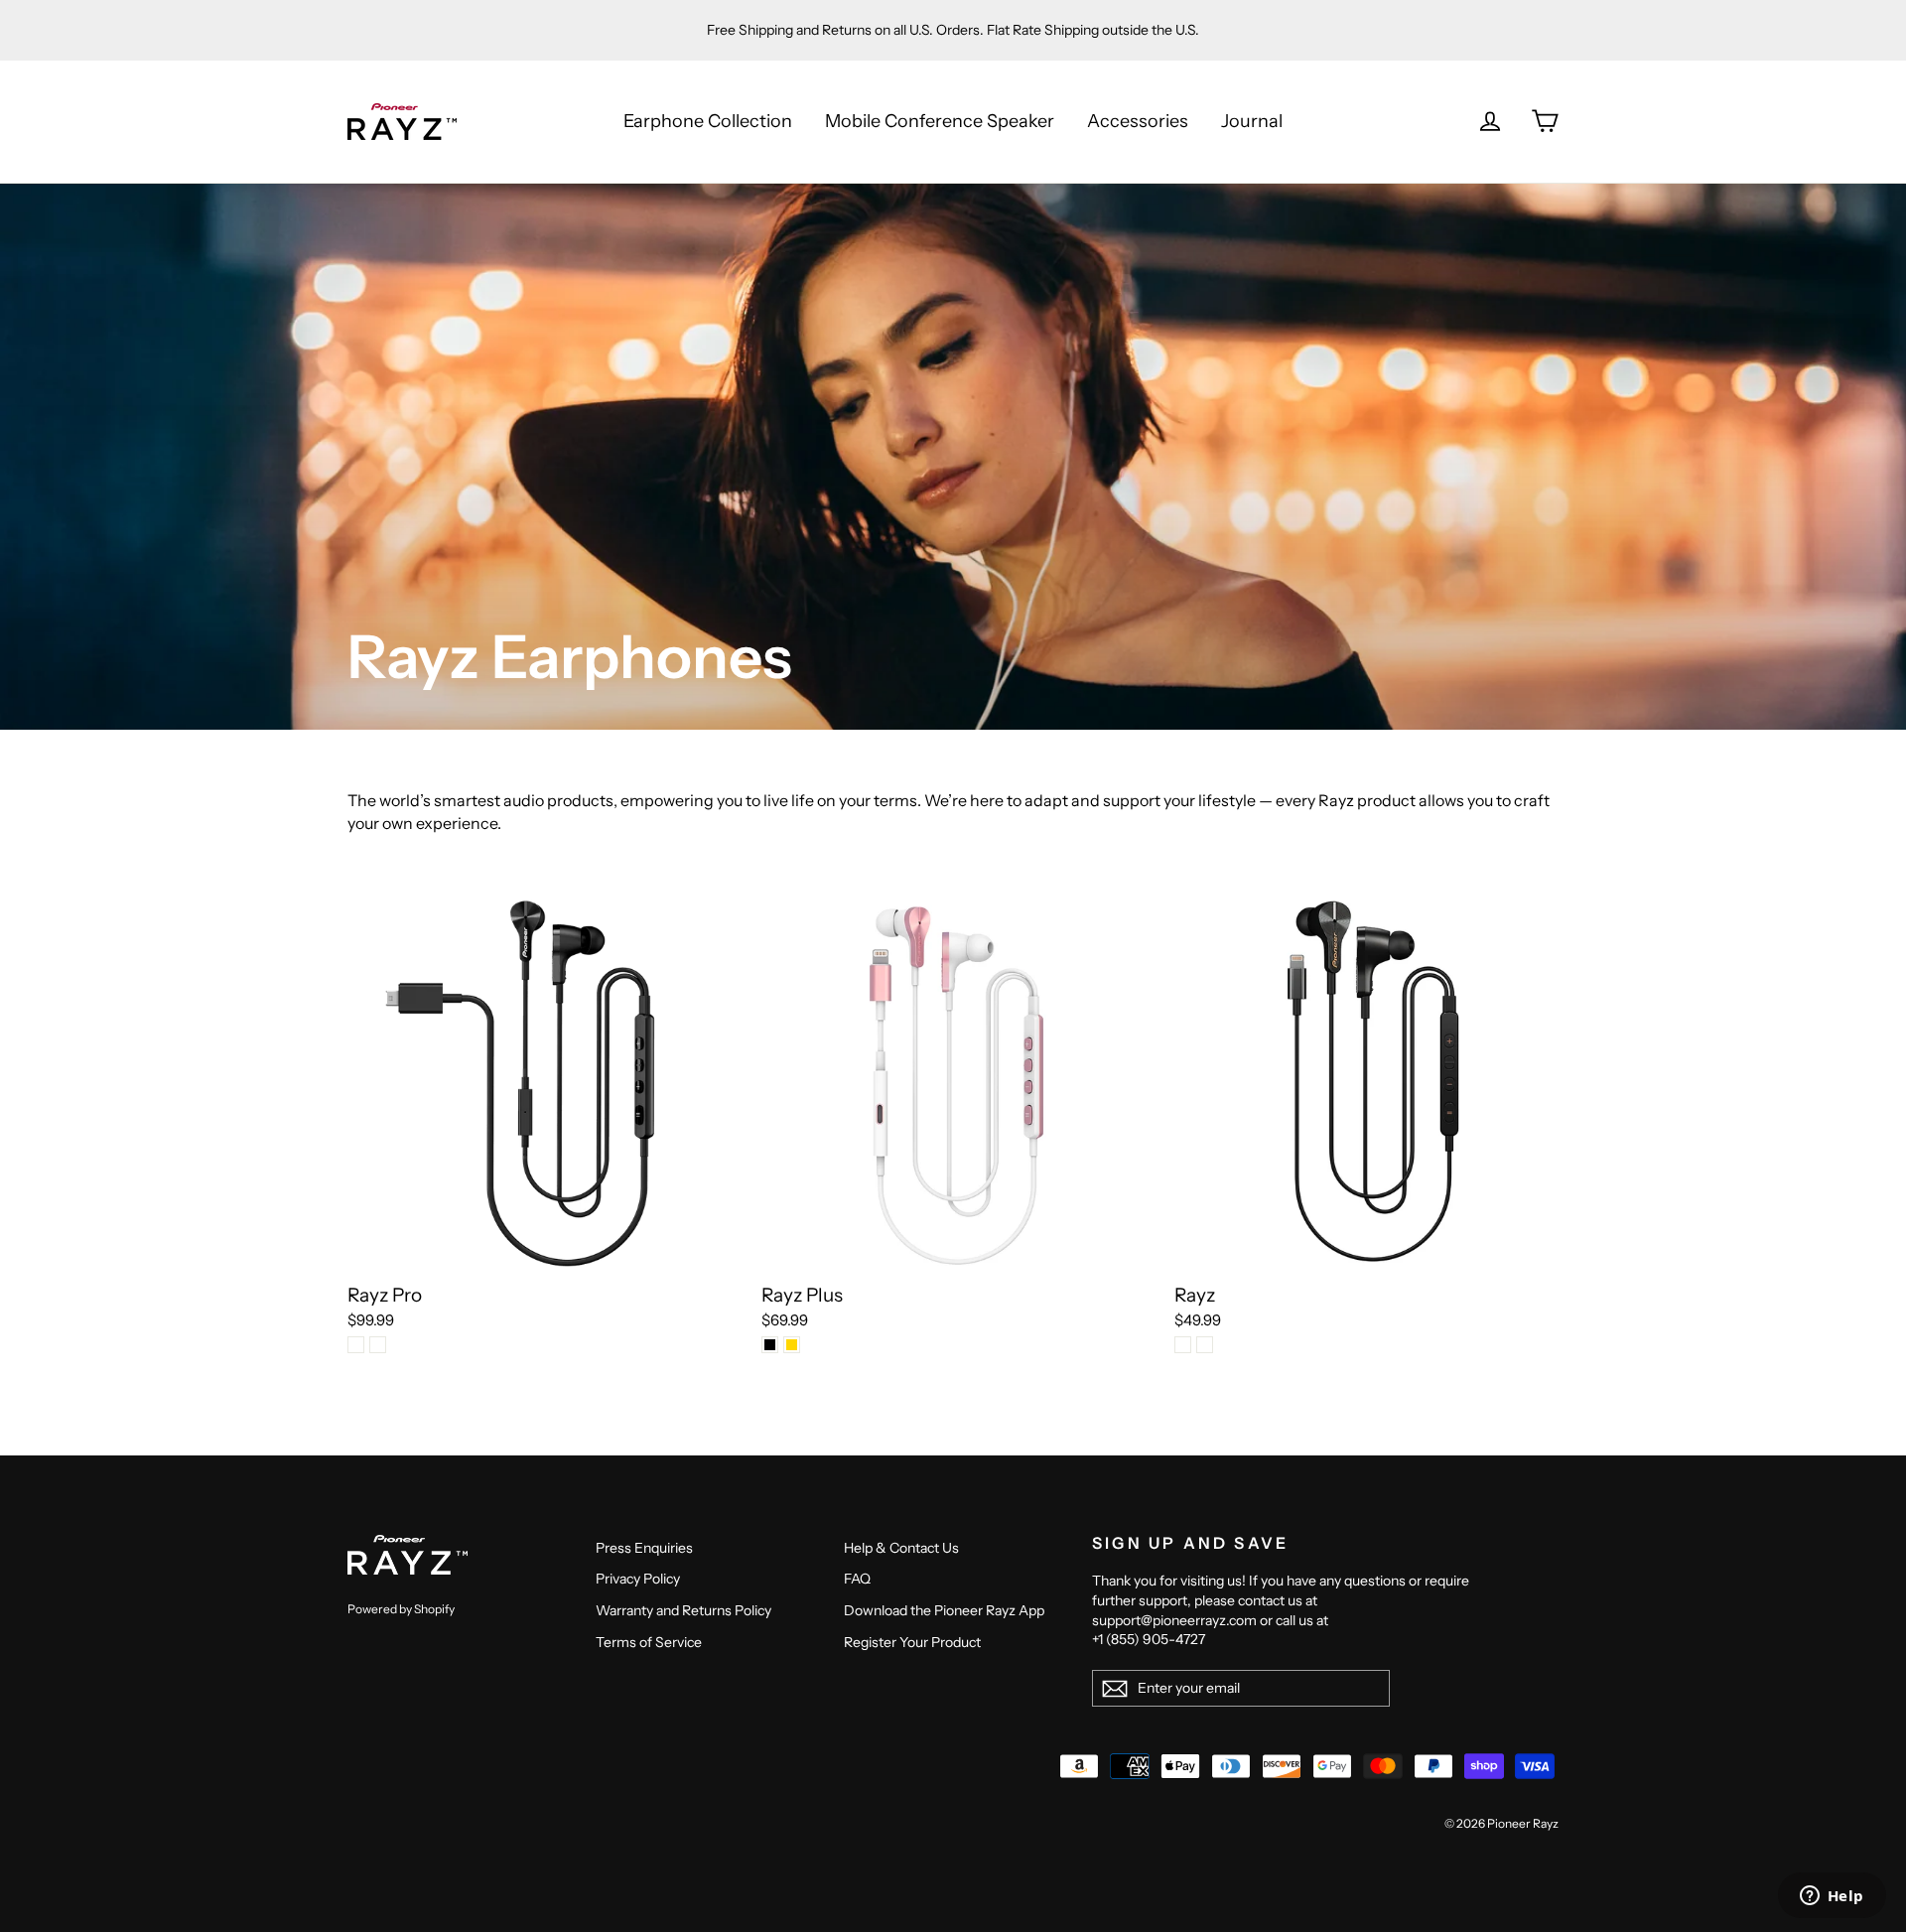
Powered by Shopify (401, 1609)
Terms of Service (649, 1642)
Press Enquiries (644, 1548)
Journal (1252, 121)
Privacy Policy (638, 1579)
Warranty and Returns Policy (683, 1610)
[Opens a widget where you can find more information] (1832, 1897)
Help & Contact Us (901, 1548)
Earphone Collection (708, 121)
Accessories (1138, 121)
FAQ (857, 1579)
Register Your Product (912, 1642)
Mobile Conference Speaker (940, 121)
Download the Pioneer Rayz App (944, 1610)
